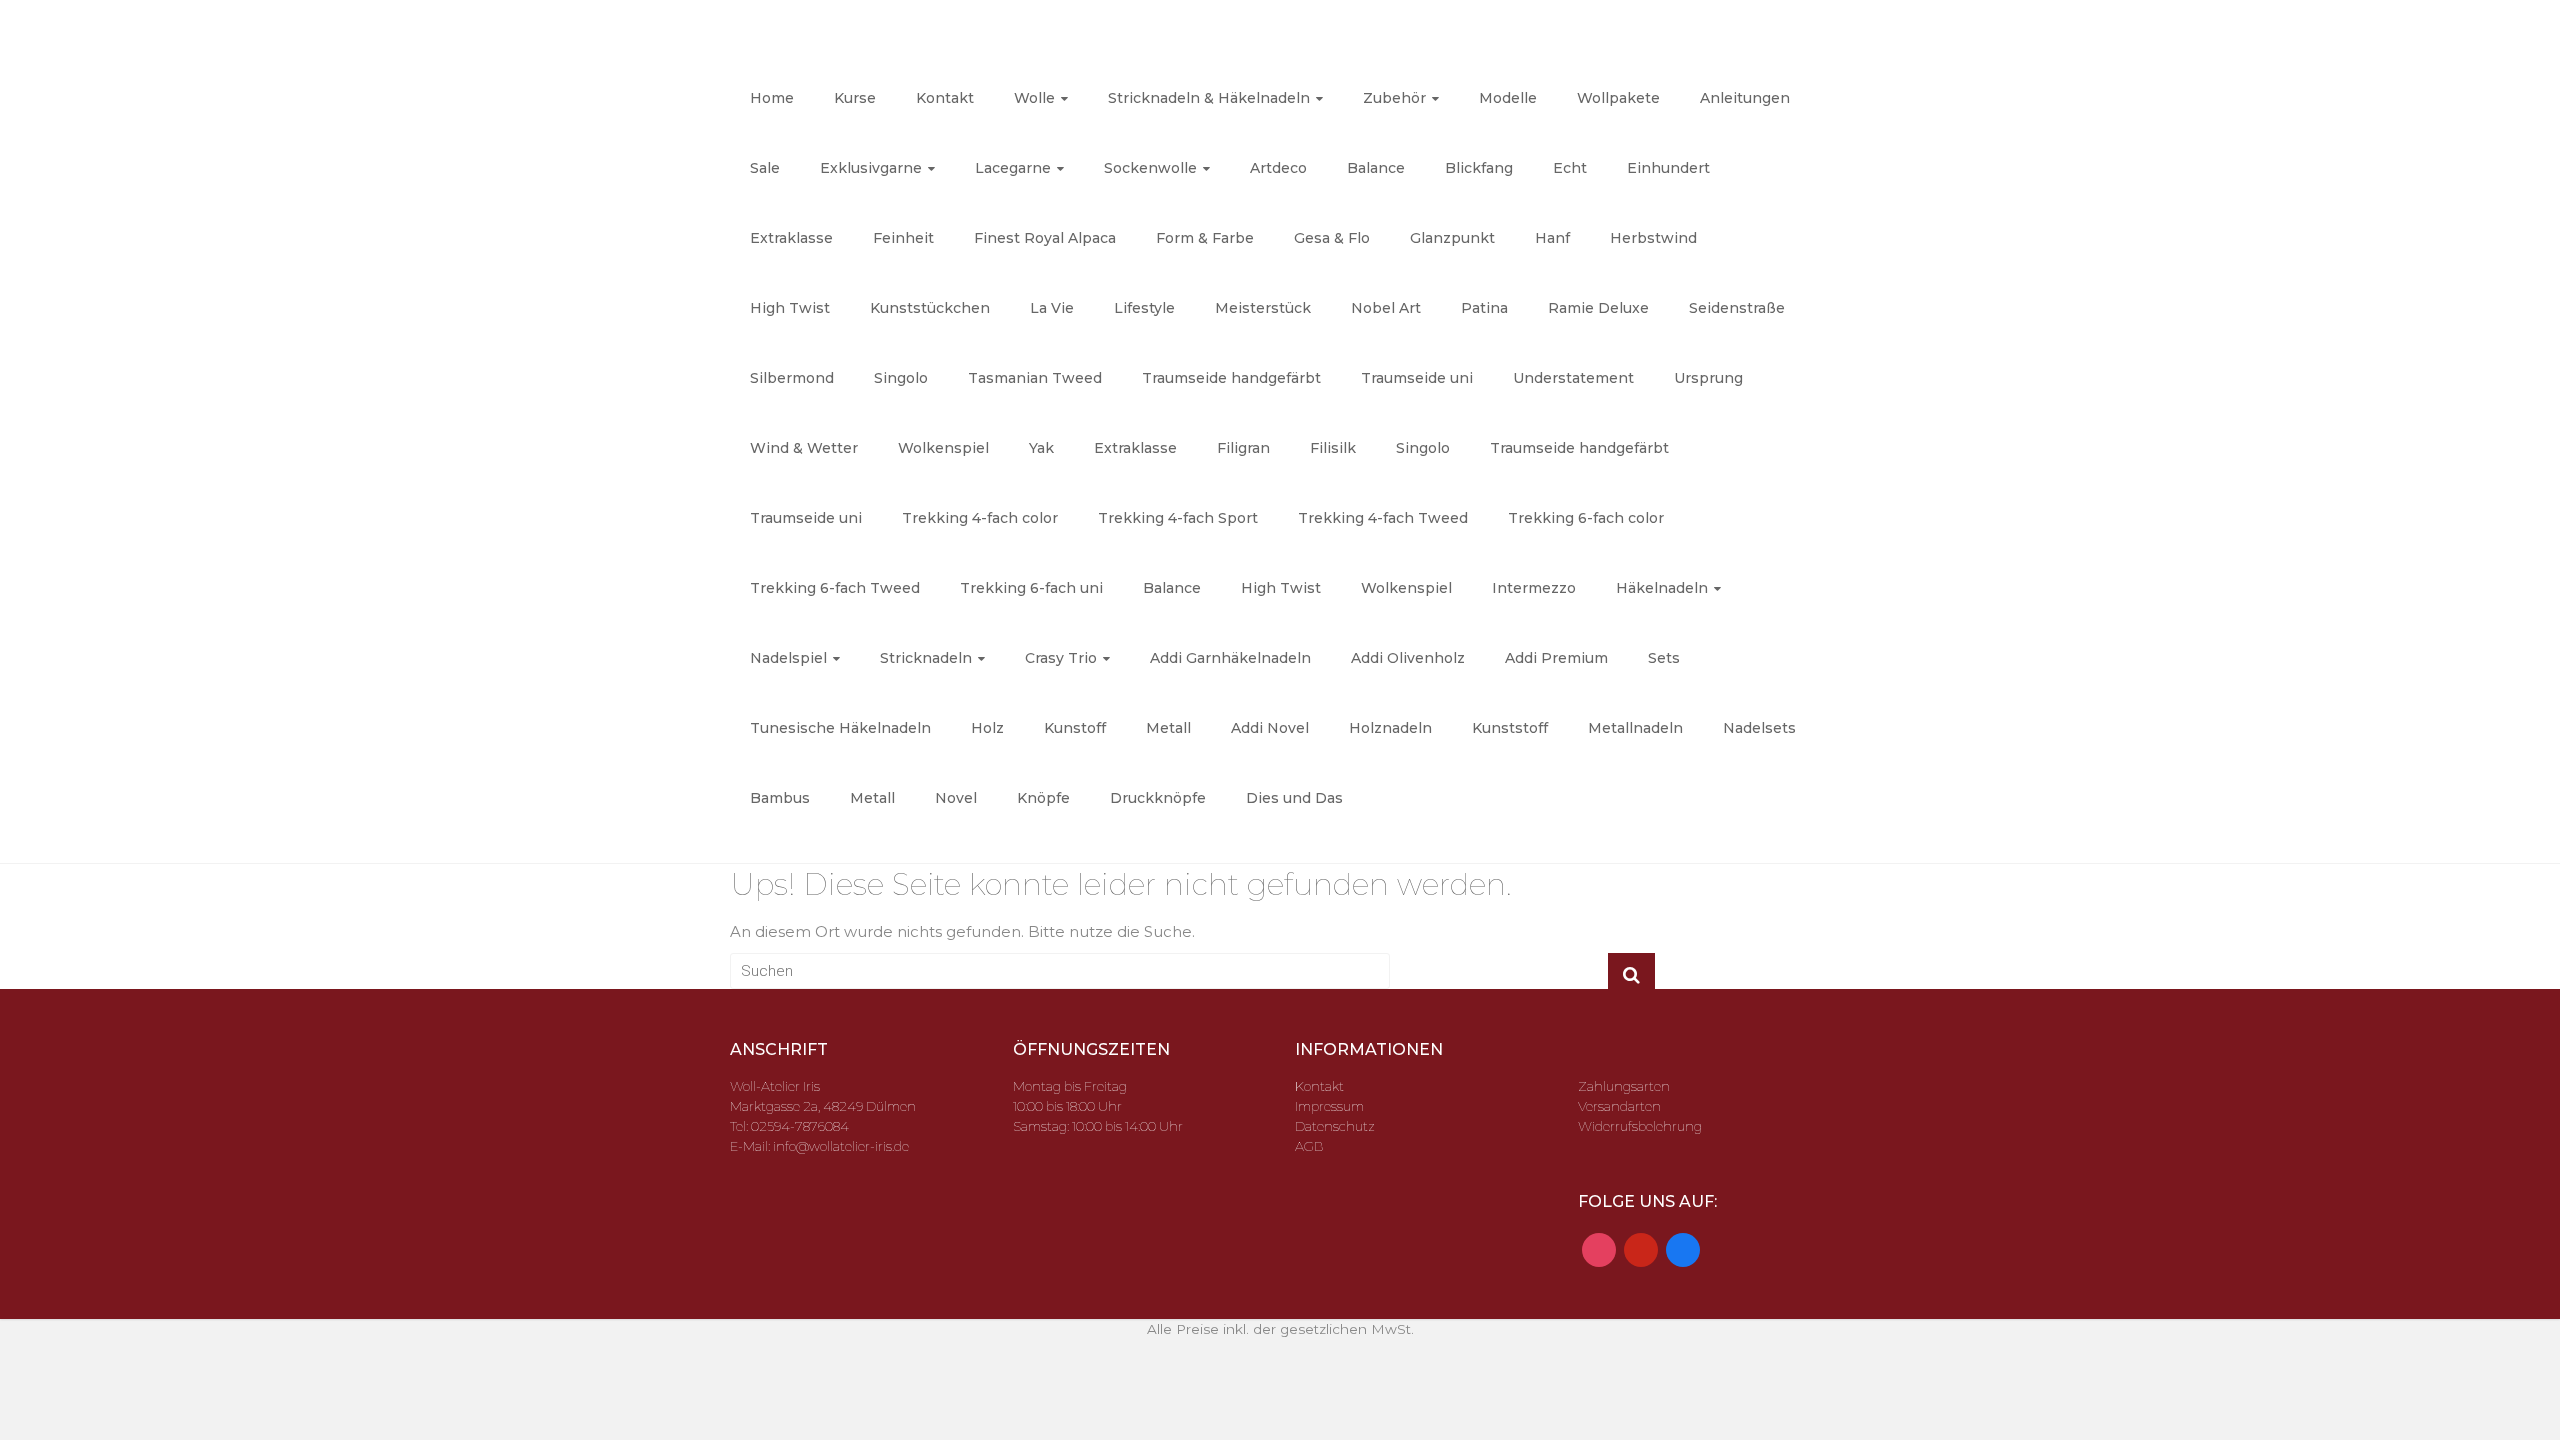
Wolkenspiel (943, 448)
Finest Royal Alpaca (1045, 238)
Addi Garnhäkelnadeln (1230, 658)
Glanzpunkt (1452, 238)
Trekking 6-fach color (1586, 518)
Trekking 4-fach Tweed (1383, 518)
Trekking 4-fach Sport (1178, 518)
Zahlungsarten (1624, 1086)
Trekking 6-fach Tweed (835, 588)
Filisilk (1333, 448)
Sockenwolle (1150, 168)
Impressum (1329, 1106)
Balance (1376, 168)
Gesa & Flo (1332, 238)
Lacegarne (1013, 168)
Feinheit (903, 238)
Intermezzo (1534, 588)
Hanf (1552, 238)
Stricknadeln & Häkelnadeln (1209, 98)
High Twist (790, 308)
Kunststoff (1510, 728)
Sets (1664, 658)
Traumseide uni (1417, 378)
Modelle (1508, 98)
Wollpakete (1618, 98)
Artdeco (1278, 168)
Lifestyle (1144, 308)
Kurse (855, 98)
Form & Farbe (1205, 238)
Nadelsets (1759, 728)
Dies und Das (1294, 798)
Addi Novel (1270, 728)
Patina (1484, 308)
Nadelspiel (788, 658)
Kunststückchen (930, 308)
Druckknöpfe (1158, 798)
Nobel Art (1386, 308)
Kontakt (945, 98)
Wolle (1034, 98)
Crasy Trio (1061, 658)
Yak (1041, 448)
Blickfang (1479, 168)
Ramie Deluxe (1598, 308)
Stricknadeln (926, 658)
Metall (1168, 728)
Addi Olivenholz (1408, 658)
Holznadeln (1390, 728)
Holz (987, 728)
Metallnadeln (1635, 728)
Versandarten (1619, 1106)
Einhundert (1668, 168)
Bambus (780, 798)
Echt (1570, 168)
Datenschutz (1335, 1126)
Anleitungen (1745, 98)
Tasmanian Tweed (1035, 378)
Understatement (1573, 378)
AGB (1309, 1146)
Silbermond (792, 378)
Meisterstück (1263, 308)
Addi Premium (1556, 658)
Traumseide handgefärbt (1231, 378)
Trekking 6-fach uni (1031, 588)
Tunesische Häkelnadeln (840, 728)
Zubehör (1394, 98)
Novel (956, 798)
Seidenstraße (1737, 308)
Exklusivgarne (871, 168)
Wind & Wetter (804, 448)
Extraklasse (791, 238)
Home (772, 98)
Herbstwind (1653, 238)
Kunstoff (1075, 728)
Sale (765, 168)
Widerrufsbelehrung (1640, 1126)
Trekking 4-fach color (980, 518)
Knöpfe (1043, 798)
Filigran (1243, 448)
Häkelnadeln (1662, 588)
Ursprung (1708, 378)
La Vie (1052, 308)
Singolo (901, 378)
